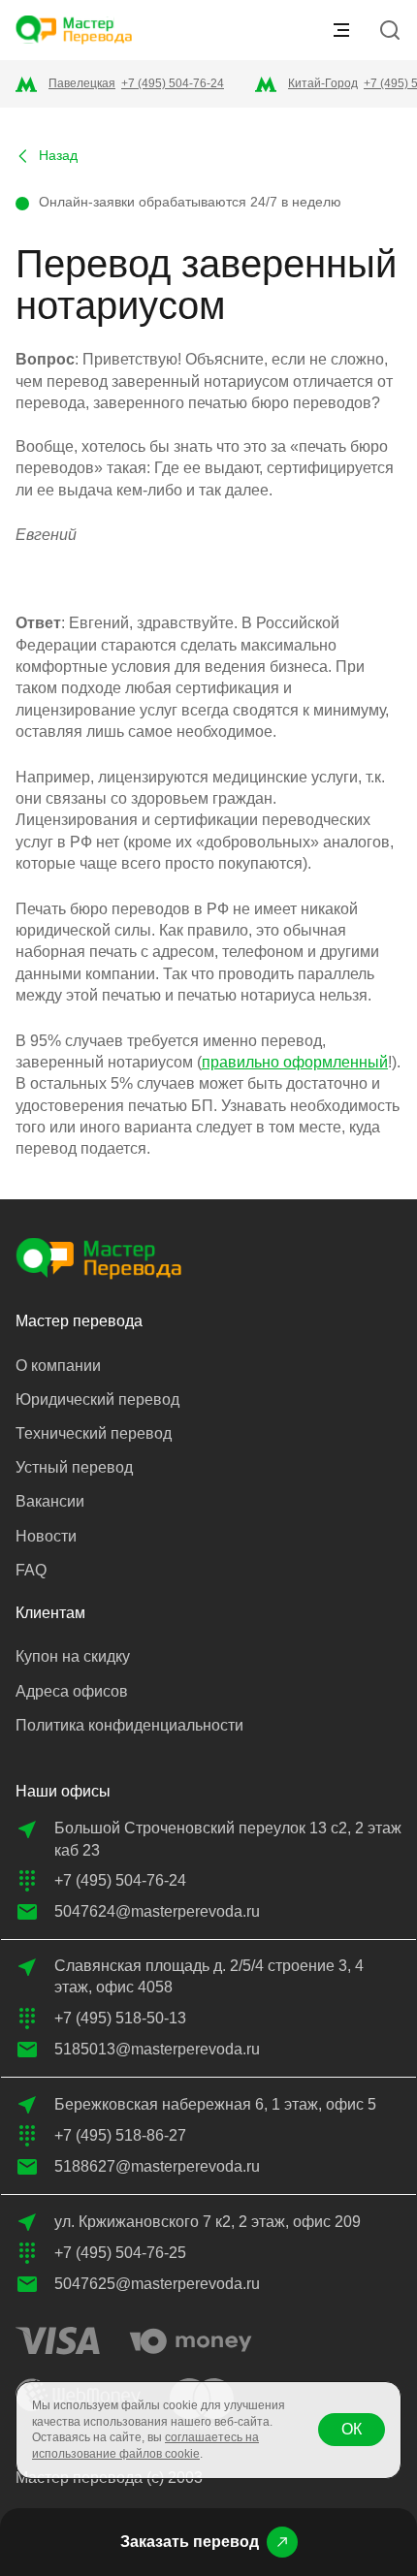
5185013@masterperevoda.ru (157, 2049)
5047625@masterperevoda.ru (157, 2284)
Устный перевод (74, 1467)
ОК (352, 2429)
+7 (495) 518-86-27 (120, 2135)
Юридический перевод (97, 1399)
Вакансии (50, 1501)
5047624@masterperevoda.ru (157, 1911)
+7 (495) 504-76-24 (173, 83)
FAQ (31, 1570)
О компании (58, 1366)
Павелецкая (82, 83)
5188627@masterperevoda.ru (157, 2166)
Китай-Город (323, 83)
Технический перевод (94, 1433)
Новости (46, 1536)
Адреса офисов (72, 1691)
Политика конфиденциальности (129, 1725)
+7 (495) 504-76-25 (120, 2253)
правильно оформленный (295, 1062)
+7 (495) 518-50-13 (120, 2018)
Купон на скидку (73, 1656)
